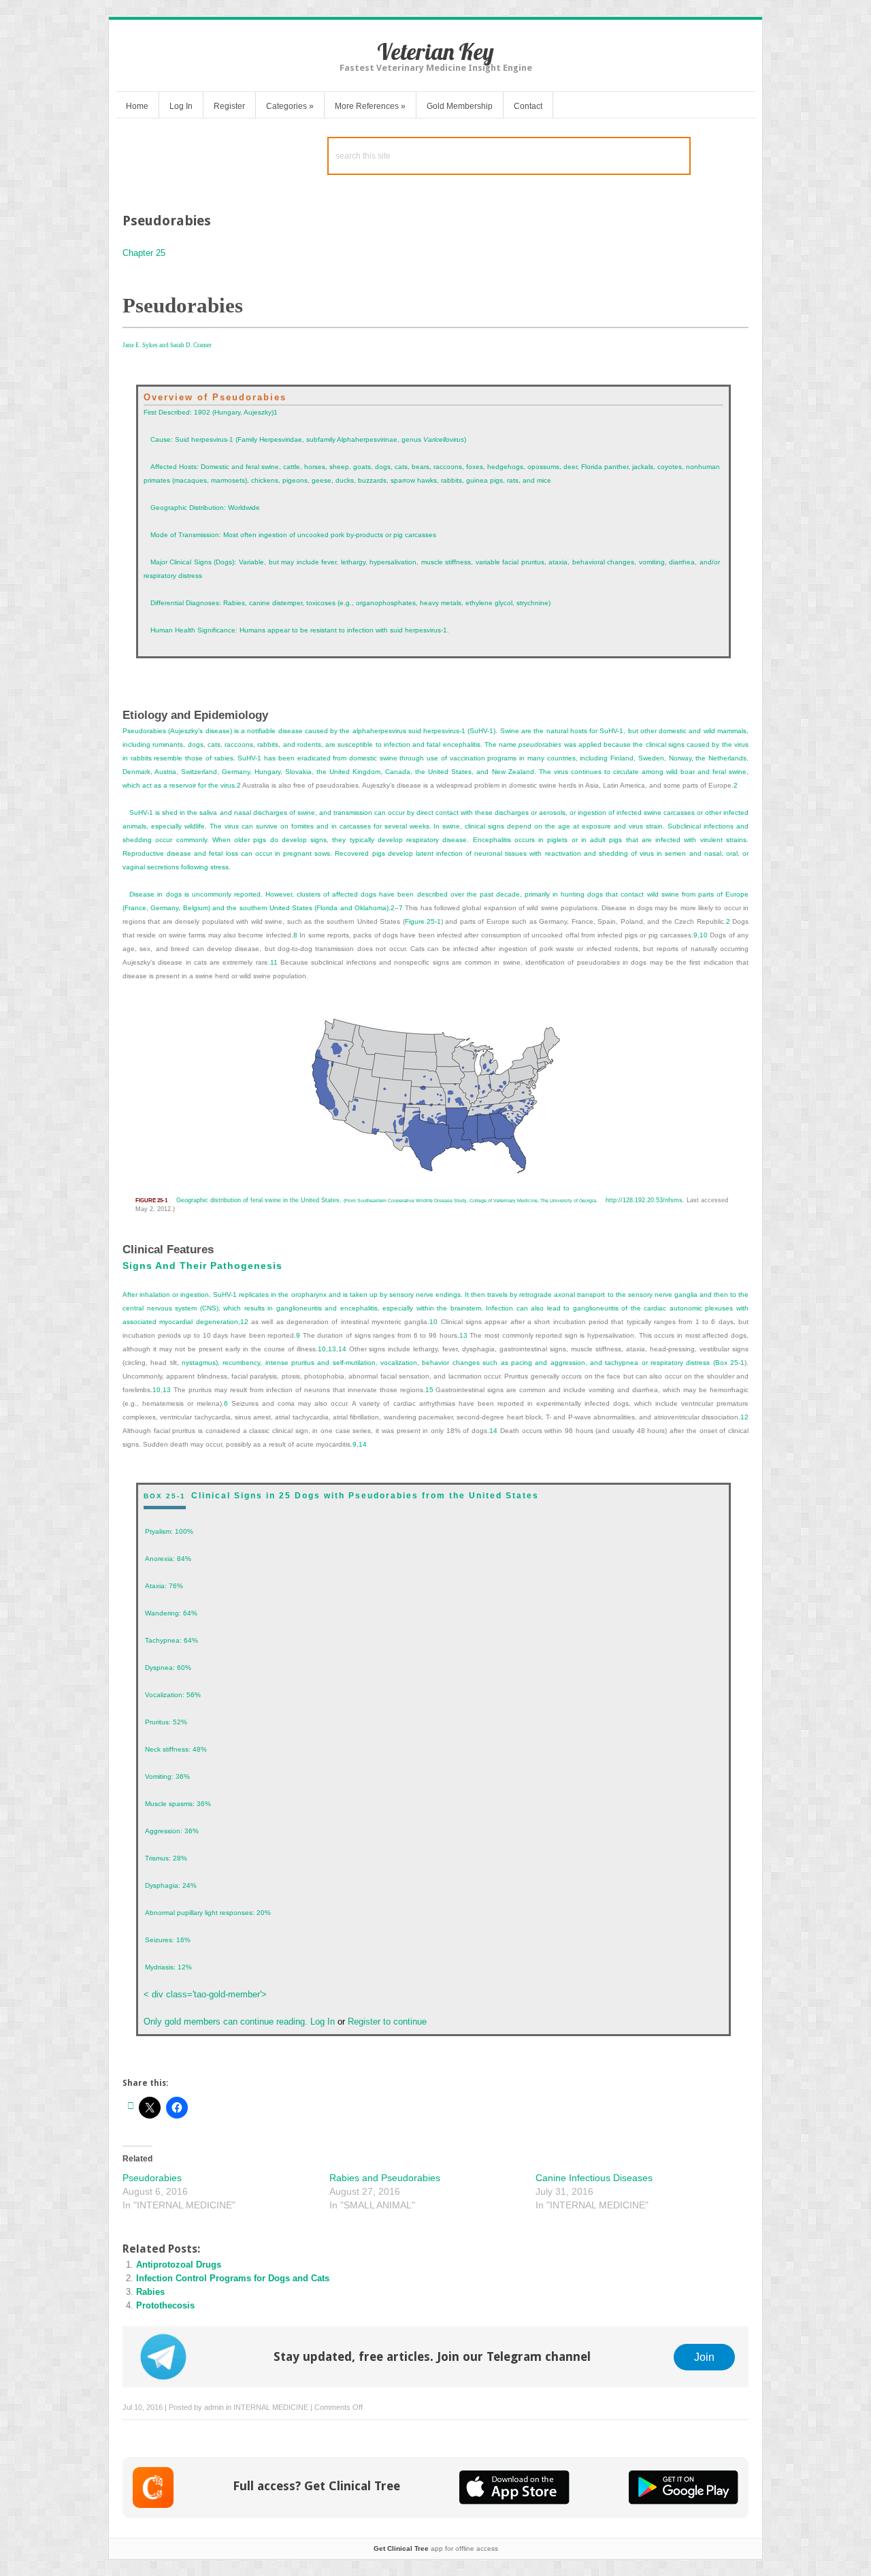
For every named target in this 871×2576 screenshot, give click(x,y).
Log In (181, 106)
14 (342, 1349)
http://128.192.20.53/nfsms (644, 1200)
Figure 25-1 (423, 921)
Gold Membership (460, 106)
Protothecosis (165, 2305)
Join (704, 2357)
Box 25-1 (730, 1363)
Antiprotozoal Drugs (179, 2265)
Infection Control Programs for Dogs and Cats (233, 2278)
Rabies (150, 2292)
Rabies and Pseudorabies (385, 2178)
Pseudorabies (152, 2178)
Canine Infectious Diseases (594, 2178)
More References (370, 106)
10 (704, 935)
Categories (290, 106)
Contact (528, 106)
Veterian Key (435, 51)
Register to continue (386, 2022)
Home (137, 106)
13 (332, 1349)
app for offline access (436, 2548)
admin (214, 2407)
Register (229, 106)
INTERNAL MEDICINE (271, 2407)
